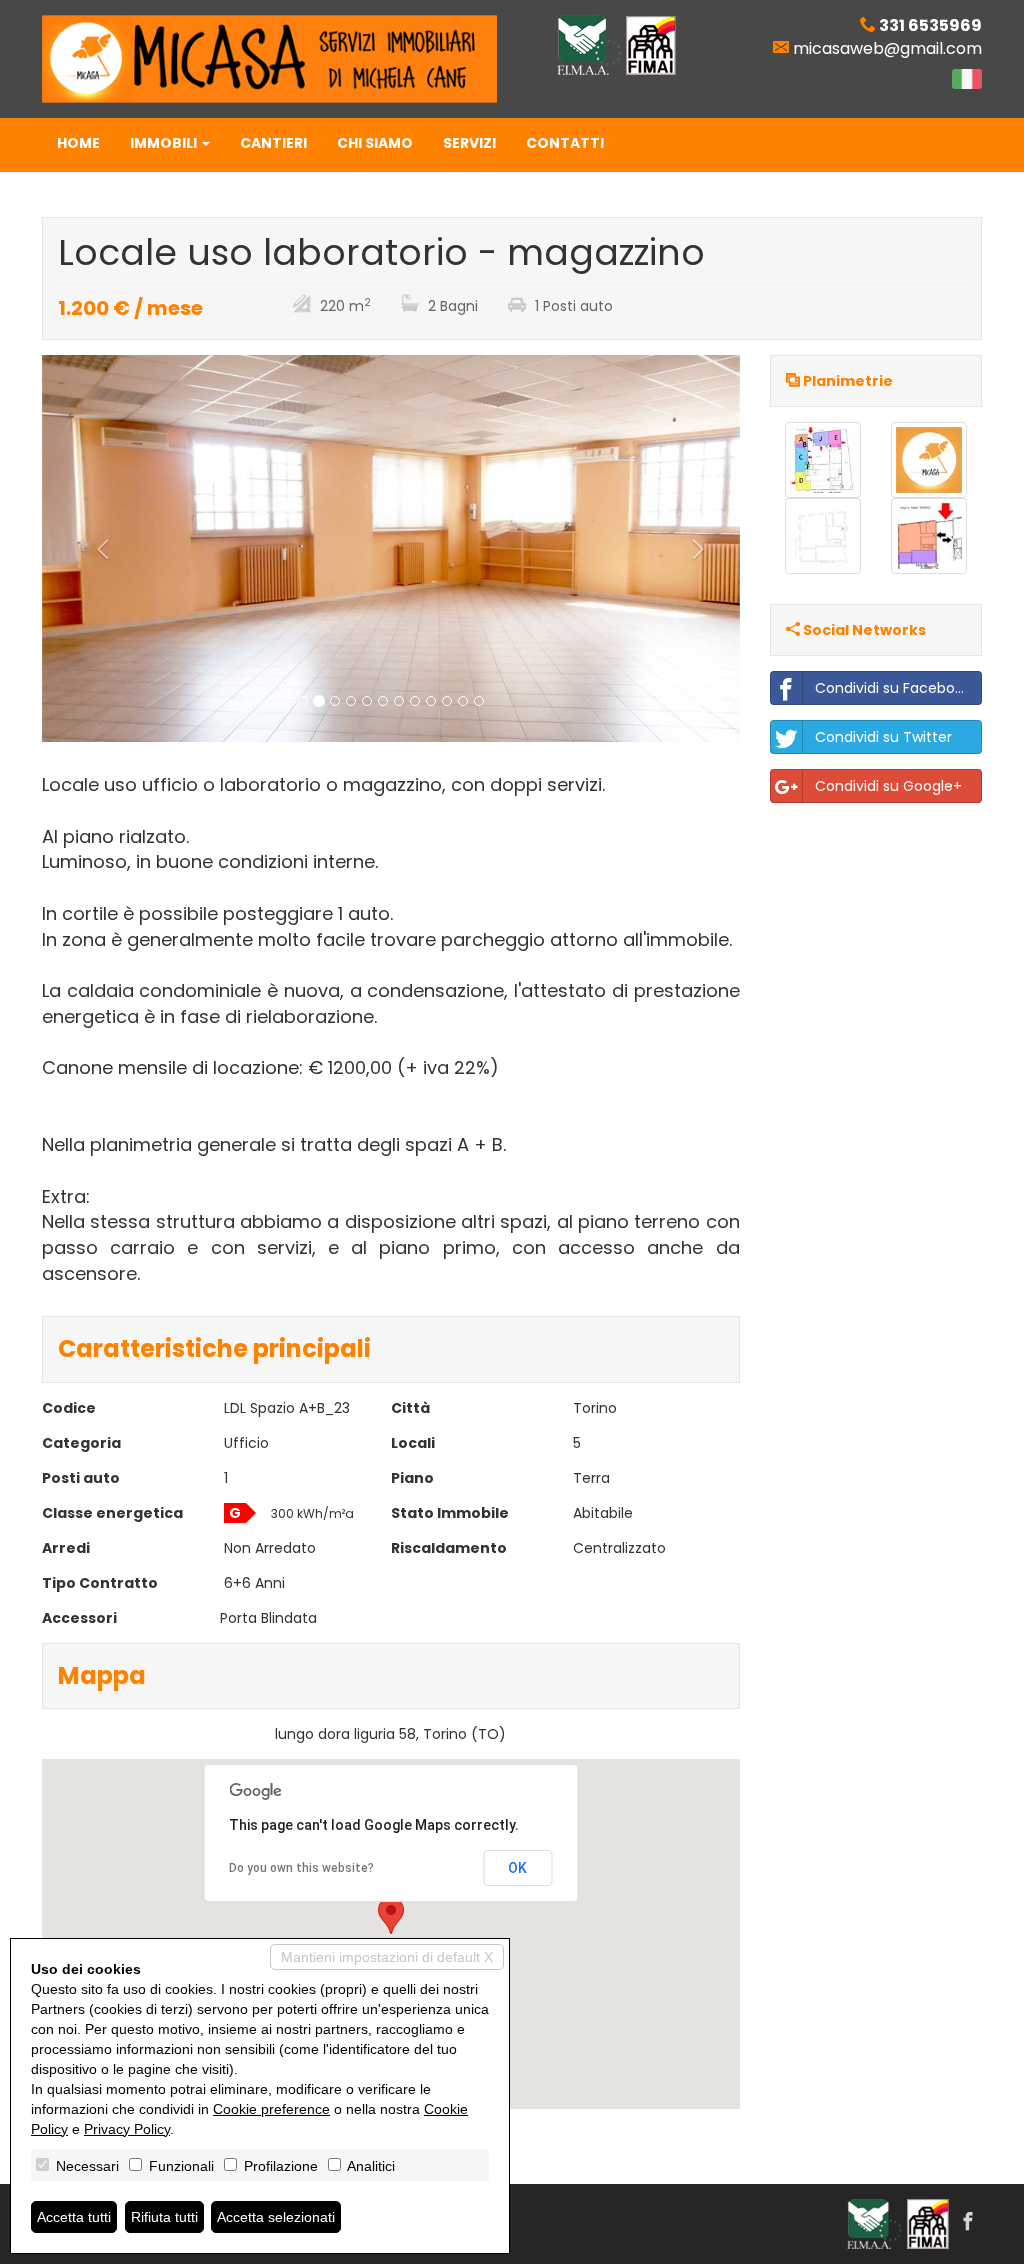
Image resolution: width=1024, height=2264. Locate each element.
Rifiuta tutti (164, 2217)
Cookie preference (271, 2109)
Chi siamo (375, 143)
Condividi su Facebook (893, 688)
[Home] (269, 58)
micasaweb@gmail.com (887, 48)
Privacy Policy (127, 2129)
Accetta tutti (74, 2217)
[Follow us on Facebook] (968, 2223)
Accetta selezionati (276, 2217)
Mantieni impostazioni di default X (387, 1957)
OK (517, 1868)
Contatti (565, 143)
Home (78, 143)
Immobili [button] (165, 143)
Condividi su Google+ (888, 786)
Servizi (469, 143)
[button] (94, 549)
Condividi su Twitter (883, 737)
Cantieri (273, 143)
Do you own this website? (301, 1868)
